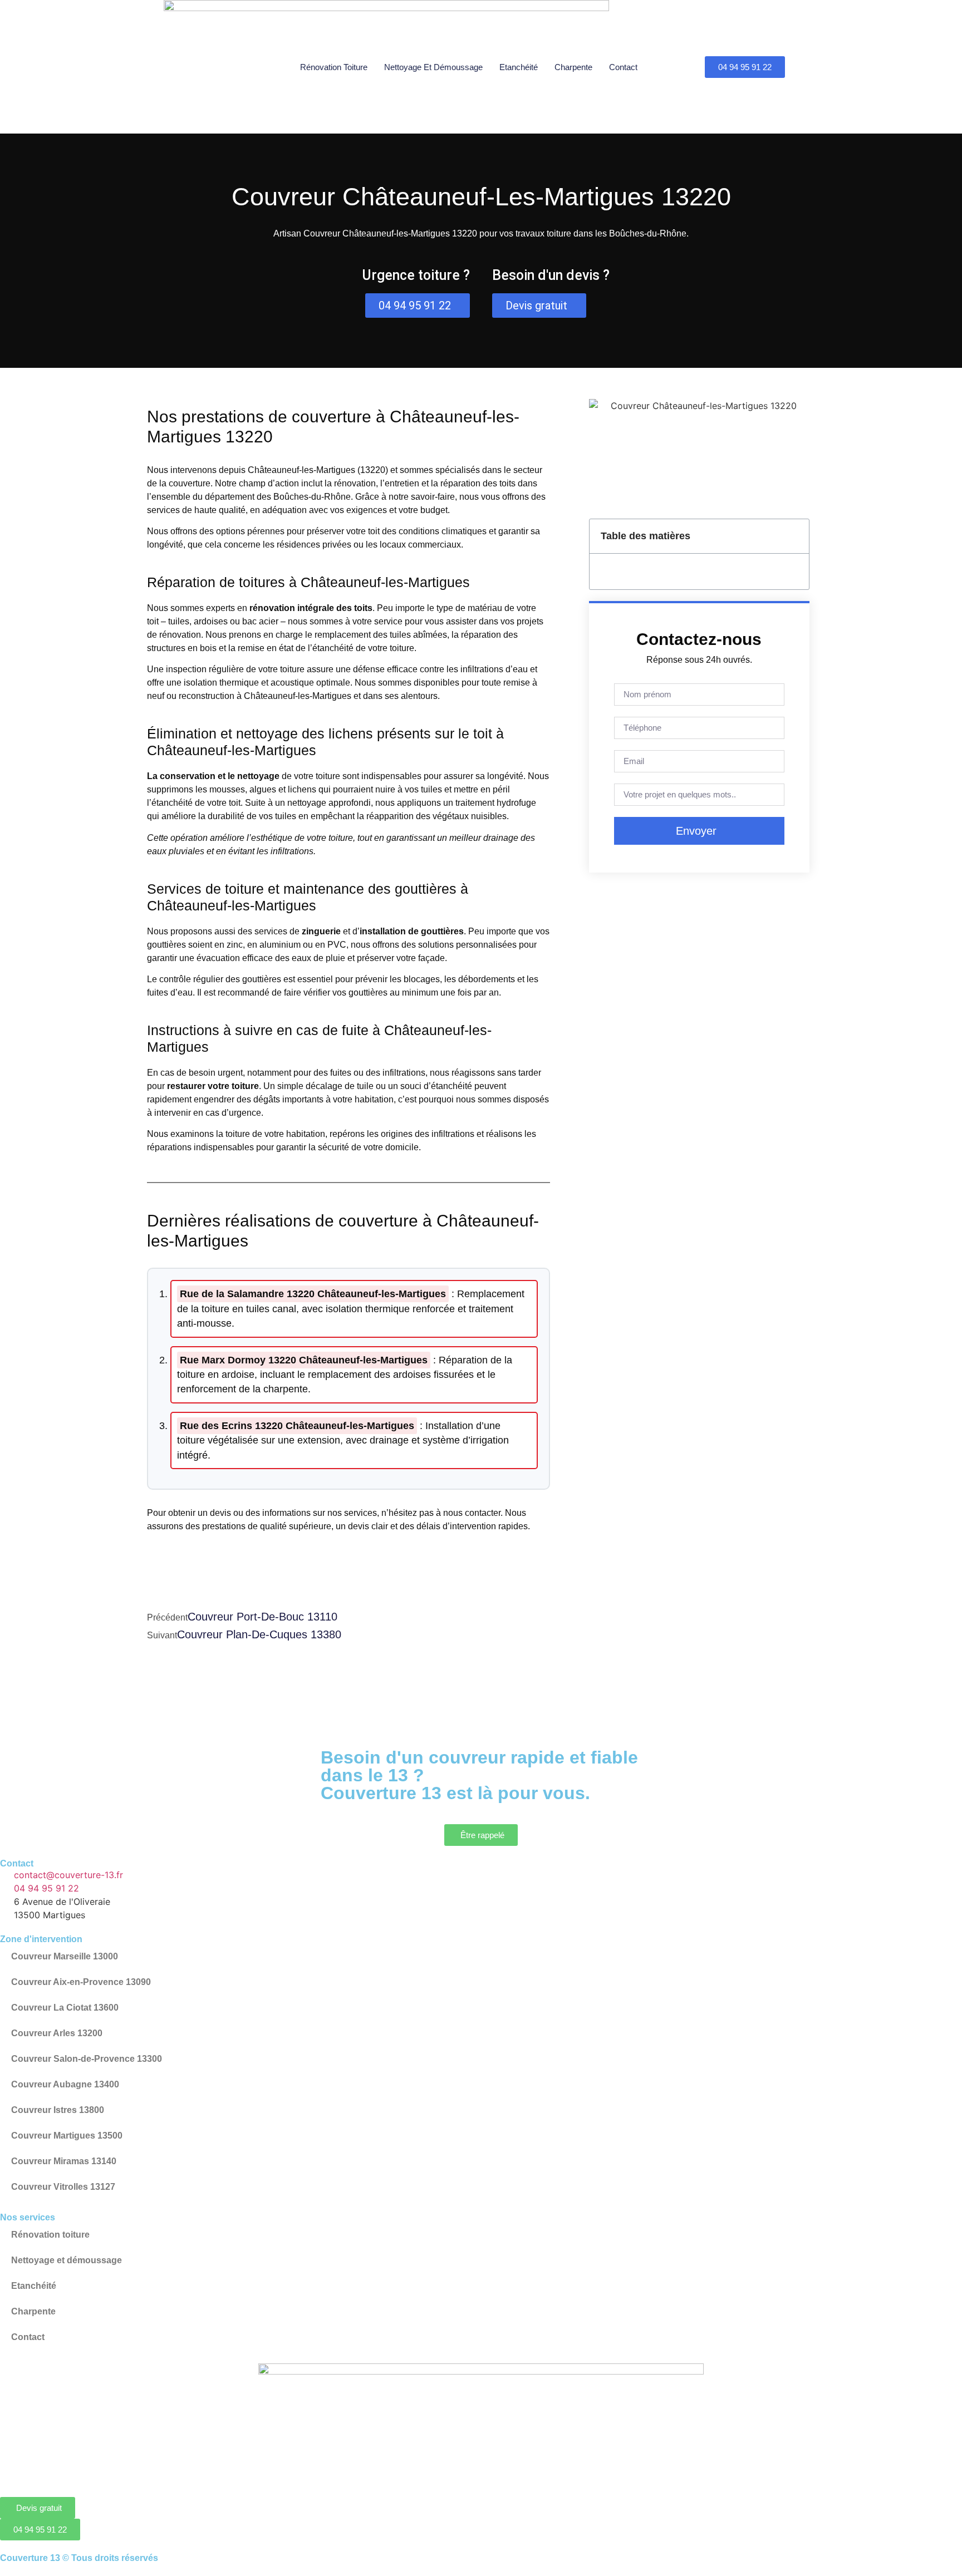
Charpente (573, 67)
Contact (623, 67)
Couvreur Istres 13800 (58, 2110)
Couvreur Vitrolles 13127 (63, 2187)
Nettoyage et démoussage (433, 67)
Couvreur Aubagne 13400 (65, 2084)
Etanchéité (519, 67)
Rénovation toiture (334, 67)
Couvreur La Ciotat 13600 (65, 2008)
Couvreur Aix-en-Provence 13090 (81, 1982)
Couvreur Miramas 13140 (64, 2161)
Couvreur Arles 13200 (57, 2033)
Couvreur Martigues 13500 (67, 2136)
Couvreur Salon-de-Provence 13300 (87, 2059)
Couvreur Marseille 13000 (65, 1956)
